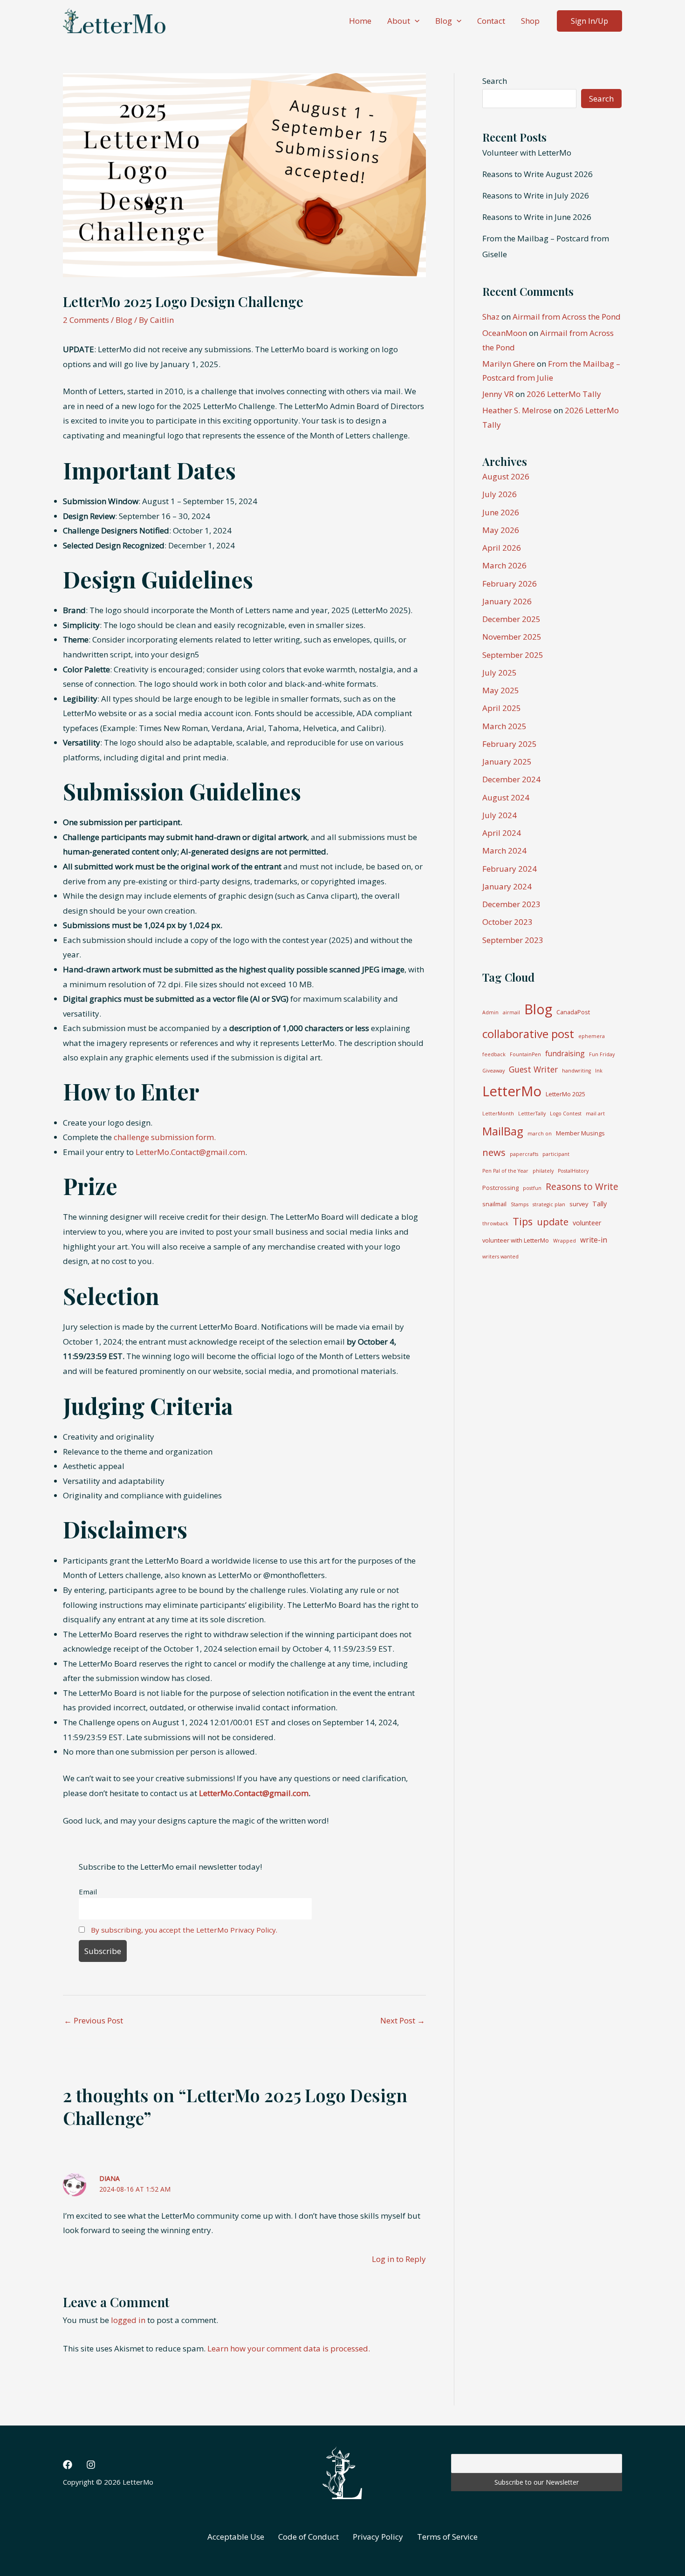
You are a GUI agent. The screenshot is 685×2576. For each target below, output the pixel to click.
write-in (594, 1240)
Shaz (491, 317)
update (553, 1222)
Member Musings (580, 1133)
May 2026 (501, 530)
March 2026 (504, 565)
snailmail (494, 1204)
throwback (495, 1223)
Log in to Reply (399, 2259)
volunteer (587, 1223)
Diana (110, 2178)
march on (540, 1134)
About (399, 21)
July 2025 (500, 673)
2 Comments (86, 320)
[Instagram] (91, 2465)
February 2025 (510, 744)
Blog (444, 21)
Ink (599, 1071)
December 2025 (511, 619)
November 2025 (512, 637)
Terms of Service (447, 2537)
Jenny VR (498, 394)
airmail (511, 1012)
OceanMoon (505, 333)
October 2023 (507, 922)
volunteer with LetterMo (516, 1240)
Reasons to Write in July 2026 (536, 195)
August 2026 (506, 476)
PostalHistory (573, 1171)
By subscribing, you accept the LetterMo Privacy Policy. (184, 1930)
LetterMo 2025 (565, 1094)
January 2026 (507, 601)
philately (543, 1171)
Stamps (520, 1204)
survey (579, 1204)
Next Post (403, 2020)
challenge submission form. (165, 1137)
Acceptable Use (236, 2537)
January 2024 (507, 886)
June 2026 (501, 512)
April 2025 (502, 708)
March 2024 (504, 851)
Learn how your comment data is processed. (289, 2348)
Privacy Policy (378, 2537)
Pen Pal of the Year (505, 1171)
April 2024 (502, 833)
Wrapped (565, 1241)
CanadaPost (573, 1012)
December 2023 (511, 904)
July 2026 (500, 494)
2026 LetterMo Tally (564, 394)
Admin (490, 1012)
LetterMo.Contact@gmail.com (190, 1152)
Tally (599, 1204)
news (494, 1152)
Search (495, 81)
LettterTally (532, 1114)
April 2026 (502, 548)
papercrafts (524, 1154)
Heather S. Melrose (517, 410)
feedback (494, 1054)
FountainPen (525, 1054)
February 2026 (510, 584)
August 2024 (506, 797)
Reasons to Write (582, 1186)
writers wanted (500, 1257)
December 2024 (511, 779)
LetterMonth (498, 1114)
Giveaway (493, 1071)
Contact (491, 21)
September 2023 (513, 940)
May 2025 (501, 690)
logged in (128, 2320)
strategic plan (549, 1204)
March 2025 (504, 726)
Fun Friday (602, 1054)
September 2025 (513, 655)
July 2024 (500, 815)
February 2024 (510, 869)
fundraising (565, 1053)
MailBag (503, 1131)
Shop (530, 21)
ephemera (592, 1036)
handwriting (576, 1071)
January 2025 (507, 762)
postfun (532, 1188)
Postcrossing (500, 1188)
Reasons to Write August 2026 (538, 174)
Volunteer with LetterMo (527, 153)
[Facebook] (68, 2465)
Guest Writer (533, 1069)
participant (556, 1154)
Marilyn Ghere (509, 364)
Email (88, 1892)
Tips (523, 1221)
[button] (415, 21)
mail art (595, 1114)
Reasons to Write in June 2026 (537, 217)
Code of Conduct (308, 2537)
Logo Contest (566, 1114)
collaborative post (528, 1034)
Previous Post (93, 2020)
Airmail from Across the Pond (567, 317)
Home (360, 21)
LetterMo (512, 1091)
